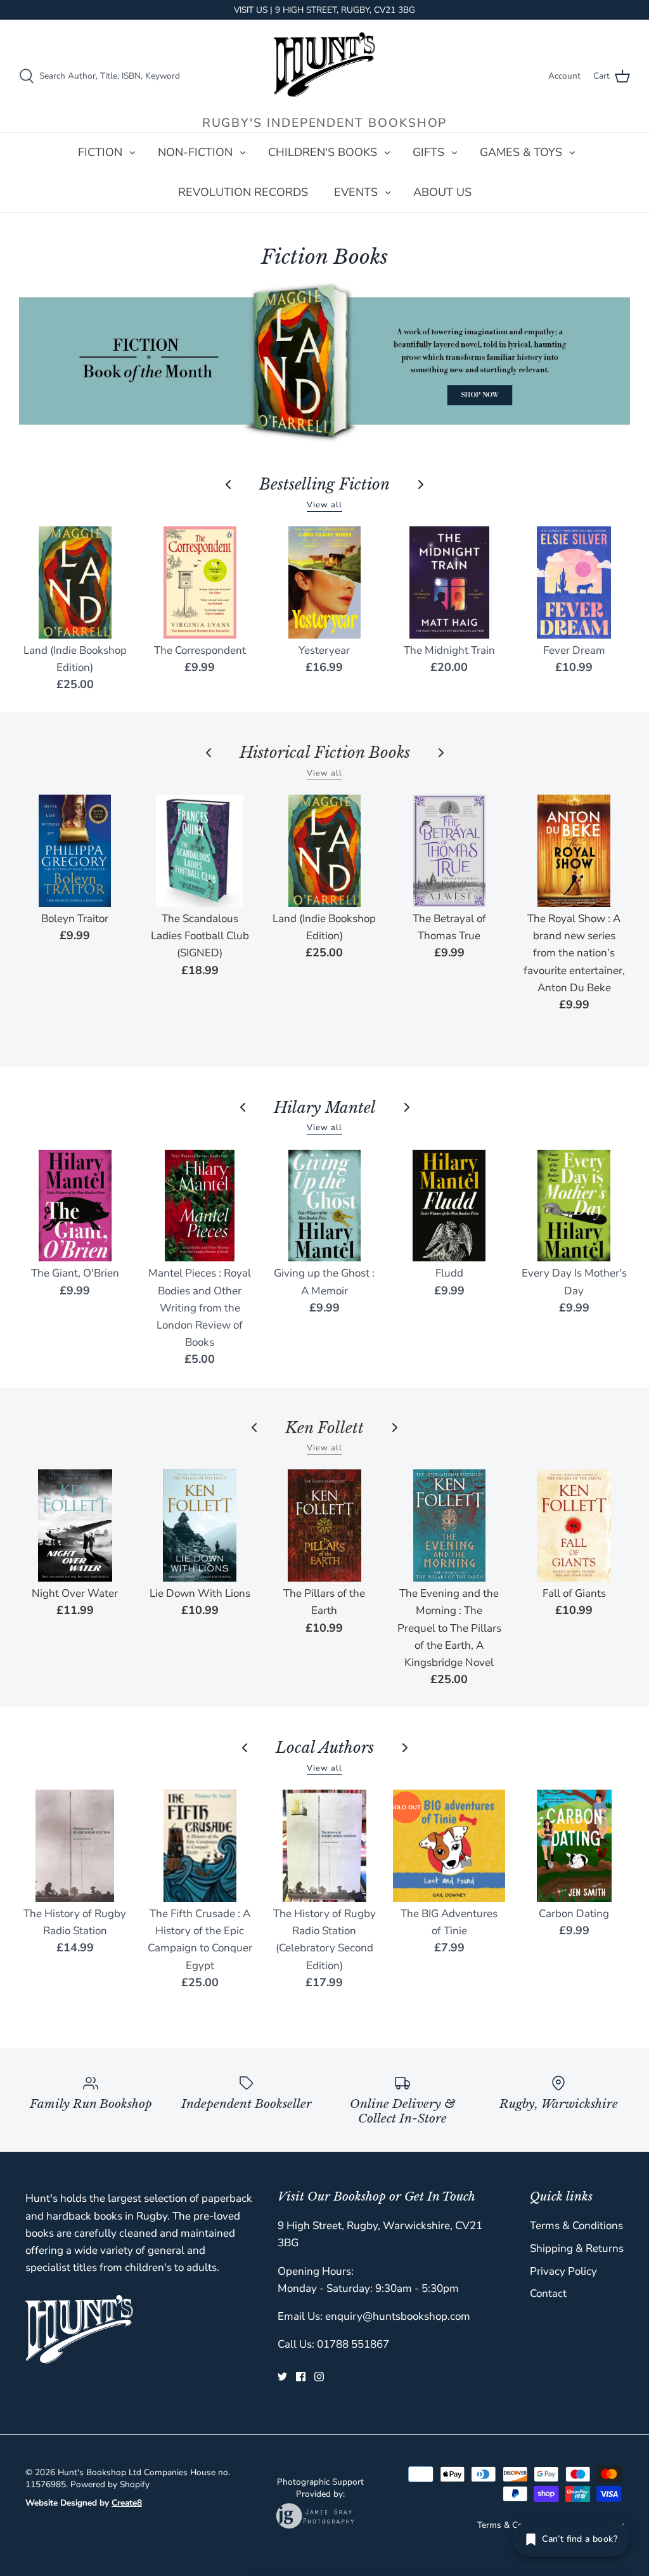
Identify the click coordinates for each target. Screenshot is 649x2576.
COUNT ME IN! (448, 1474)
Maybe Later (448, 1512)
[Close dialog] (558, 1046)
